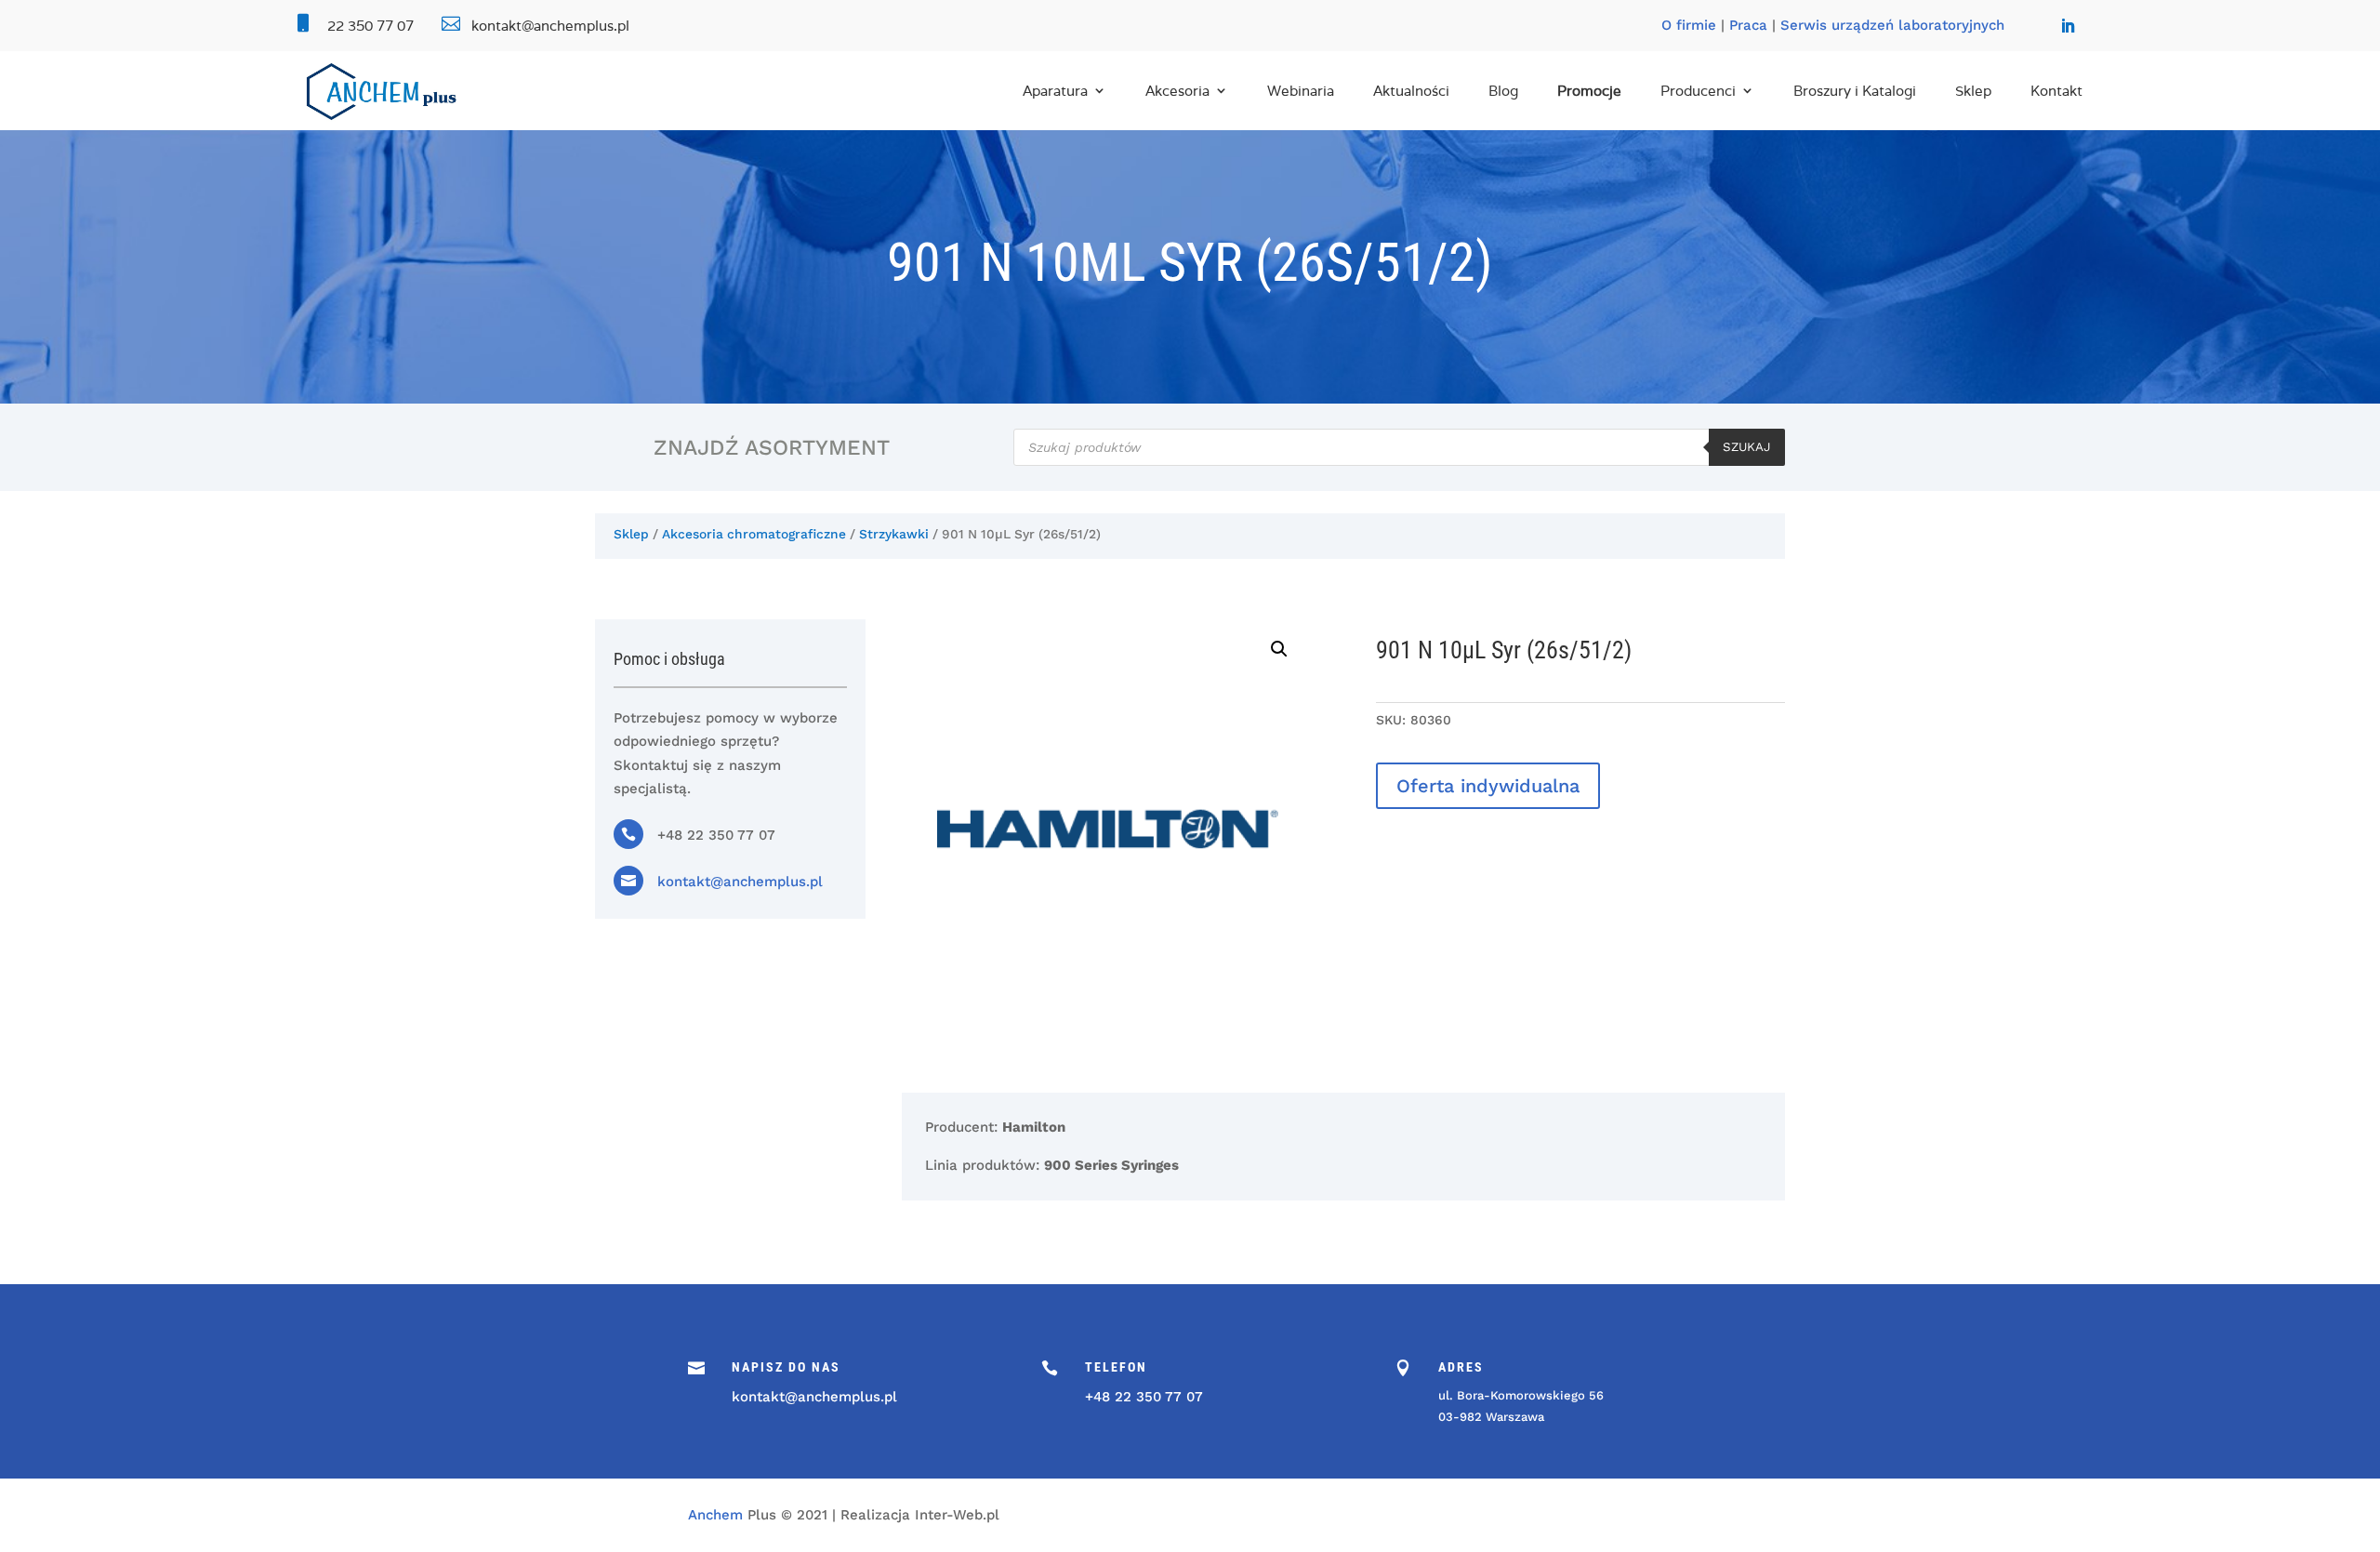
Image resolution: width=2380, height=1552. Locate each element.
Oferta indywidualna (1488, 786)
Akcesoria (1177, 91)
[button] (1279, 649)
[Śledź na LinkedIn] (2068, 26)
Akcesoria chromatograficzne (754, 534)
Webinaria (1301, 91)
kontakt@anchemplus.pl (740, 882)
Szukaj (1747, 447)
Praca (1748, 25)
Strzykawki (894, 534)
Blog (1503, 91)
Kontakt (2056, 91)
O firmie (1689, 25)
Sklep (1973, 91)
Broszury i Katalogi (1855, 91)
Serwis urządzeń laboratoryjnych (1892, 25)
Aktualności (1411, 91)
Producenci (1698, 91)
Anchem (715, 1515)
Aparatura (1055, 91)
